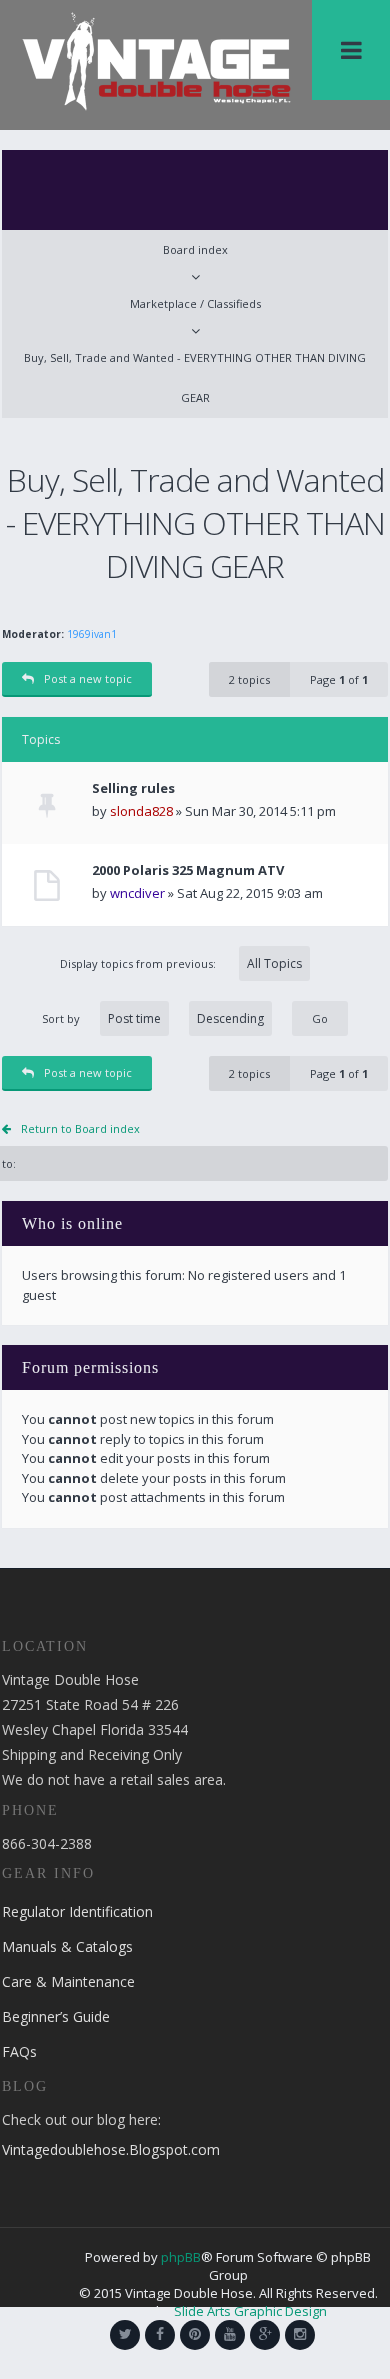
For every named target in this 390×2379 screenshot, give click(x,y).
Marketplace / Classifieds (195, 303)
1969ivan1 (92, 634)
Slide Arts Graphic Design (250, 2311)
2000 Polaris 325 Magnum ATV (188, 870)
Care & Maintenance (68, 1981)
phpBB (181, 2257)
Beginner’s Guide (56, 2016)
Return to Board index (80, 1128)
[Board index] (156, 60)
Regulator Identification (77, 1911)
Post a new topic (88, 678)
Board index (195, 249)
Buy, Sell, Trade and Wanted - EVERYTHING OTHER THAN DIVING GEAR (195, 377)
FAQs (19, 2051)
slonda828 (141, 811)
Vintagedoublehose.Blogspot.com (111, 2149)
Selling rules (133, 788)
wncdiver (137, 893)
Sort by (61, 1018)
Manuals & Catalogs (67, 1946)
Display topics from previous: (139, 963)
